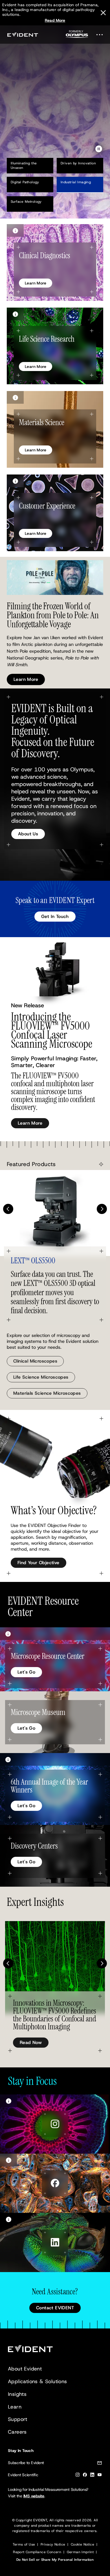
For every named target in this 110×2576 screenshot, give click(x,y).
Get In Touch (55, 916)
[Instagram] (78, 2476)
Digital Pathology (25, 182)
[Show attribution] (15, 230)
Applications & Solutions (38, 2381)
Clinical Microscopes (35, 1361)
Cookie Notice (82, 2544)
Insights (17, 2394)
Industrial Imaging (76, 182)
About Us (28, 834)
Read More (55, 20)
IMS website (34, 2496)
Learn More (26, 124)
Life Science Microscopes (41, 1377)
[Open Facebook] (55, 2183)
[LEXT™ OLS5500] (55, 1213)
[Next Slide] (102, 1209)
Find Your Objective (38, 1563)
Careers (17, 2432)
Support (18, 2419)
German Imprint (80, 2552)
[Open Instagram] (55, 2124)
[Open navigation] (101, 35)
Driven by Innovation (78, 163)
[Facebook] (85, 2476)
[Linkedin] (92, 2476)
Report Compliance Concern (37, 2552)
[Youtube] (100, 2476)
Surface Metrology (26, 202)
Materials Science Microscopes (47, 1393)
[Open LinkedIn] (55, 2242)
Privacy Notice (53, 2544)
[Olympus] (77, 36)
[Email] (100, 2464)
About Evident (25, 2369)
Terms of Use (24, 2544)
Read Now (31, 2042)
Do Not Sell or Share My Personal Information (55, 2560)
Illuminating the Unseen (24, 165)
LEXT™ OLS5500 (33, 1261)
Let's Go (26, 1672)
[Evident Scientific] (23, 35)
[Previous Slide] (8, 1209)
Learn (15, 2407)
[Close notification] (103, 13)
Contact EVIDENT (55, 2308)
